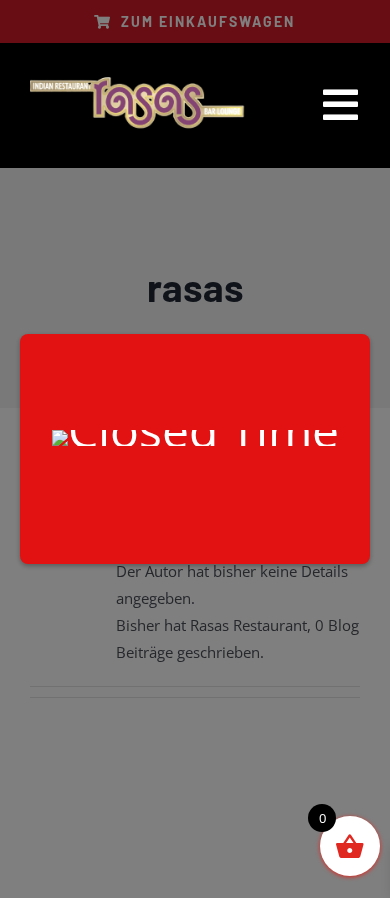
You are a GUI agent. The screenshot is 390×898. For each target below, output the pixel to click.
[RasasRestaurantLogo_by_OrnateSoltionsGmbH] (138, 80)
